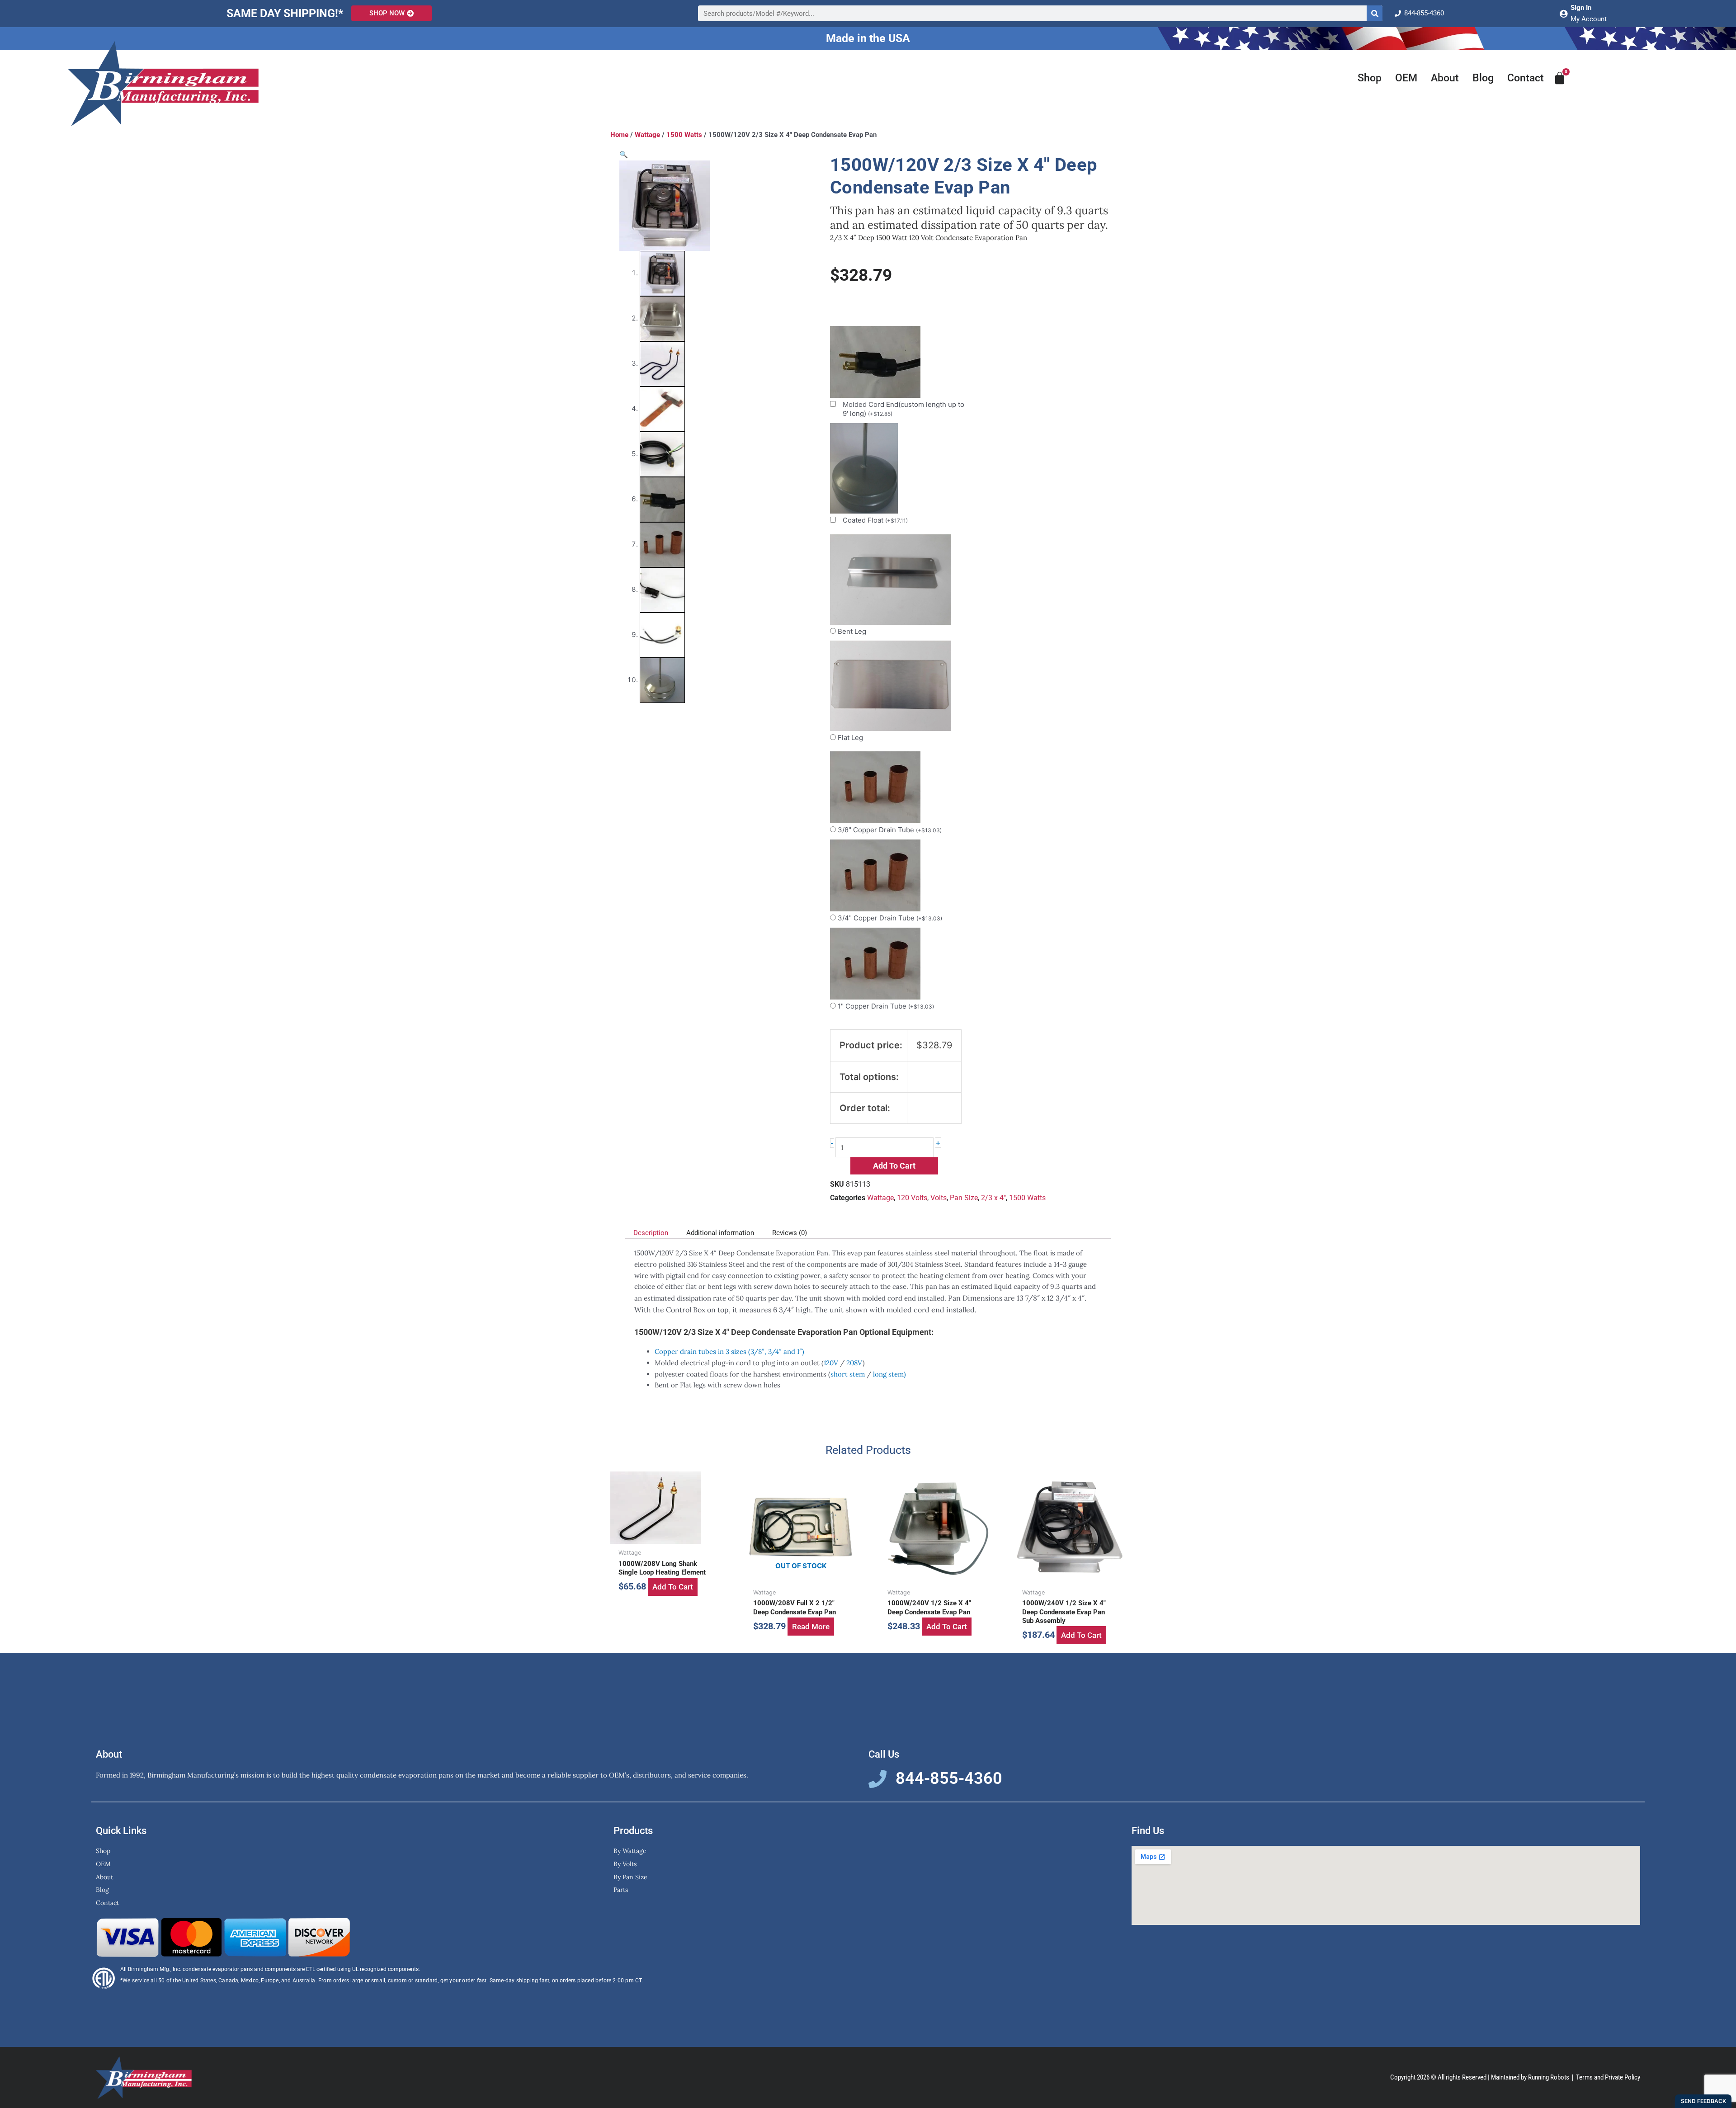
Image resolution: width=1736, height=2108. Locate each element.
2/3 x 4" (993, 1198)
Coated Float (875, 520)
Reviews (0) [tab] (790, 1233)
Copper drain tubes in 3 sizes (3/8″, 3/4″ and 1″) (729, 1351)
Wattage (647, 135)
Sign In (1581, 8)
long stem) (889, 1374)
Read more (811, 1627)
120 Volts (912, 1198)
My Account (1589, 19)
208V (854, 1363)
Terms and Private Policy (1608, 2077)
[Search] (1375, 13)
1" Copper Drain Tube (886, 1006)
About (1445, 78)
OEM (1406, 78)
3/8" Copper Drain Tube (890, 830)
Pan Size (964, 1198)
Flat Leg (850, 738)
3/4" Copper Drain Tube (890, 918)
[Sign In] (1563, 14)
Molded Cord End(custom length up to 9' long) (903, 409)
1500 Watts (684, 135)
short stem (848, 1374)
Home (619, 135)
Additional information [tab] (720, 1233)
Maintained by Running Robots (1530, 2077)
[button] (624, 154)
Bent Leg (852, 631)
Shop (1370, 78)
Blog (1483, 78)
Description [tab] (651, 1233)
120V (831, 1363)
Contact (1526, 78)
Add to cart (894, 1166)
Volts (939, 1198)
